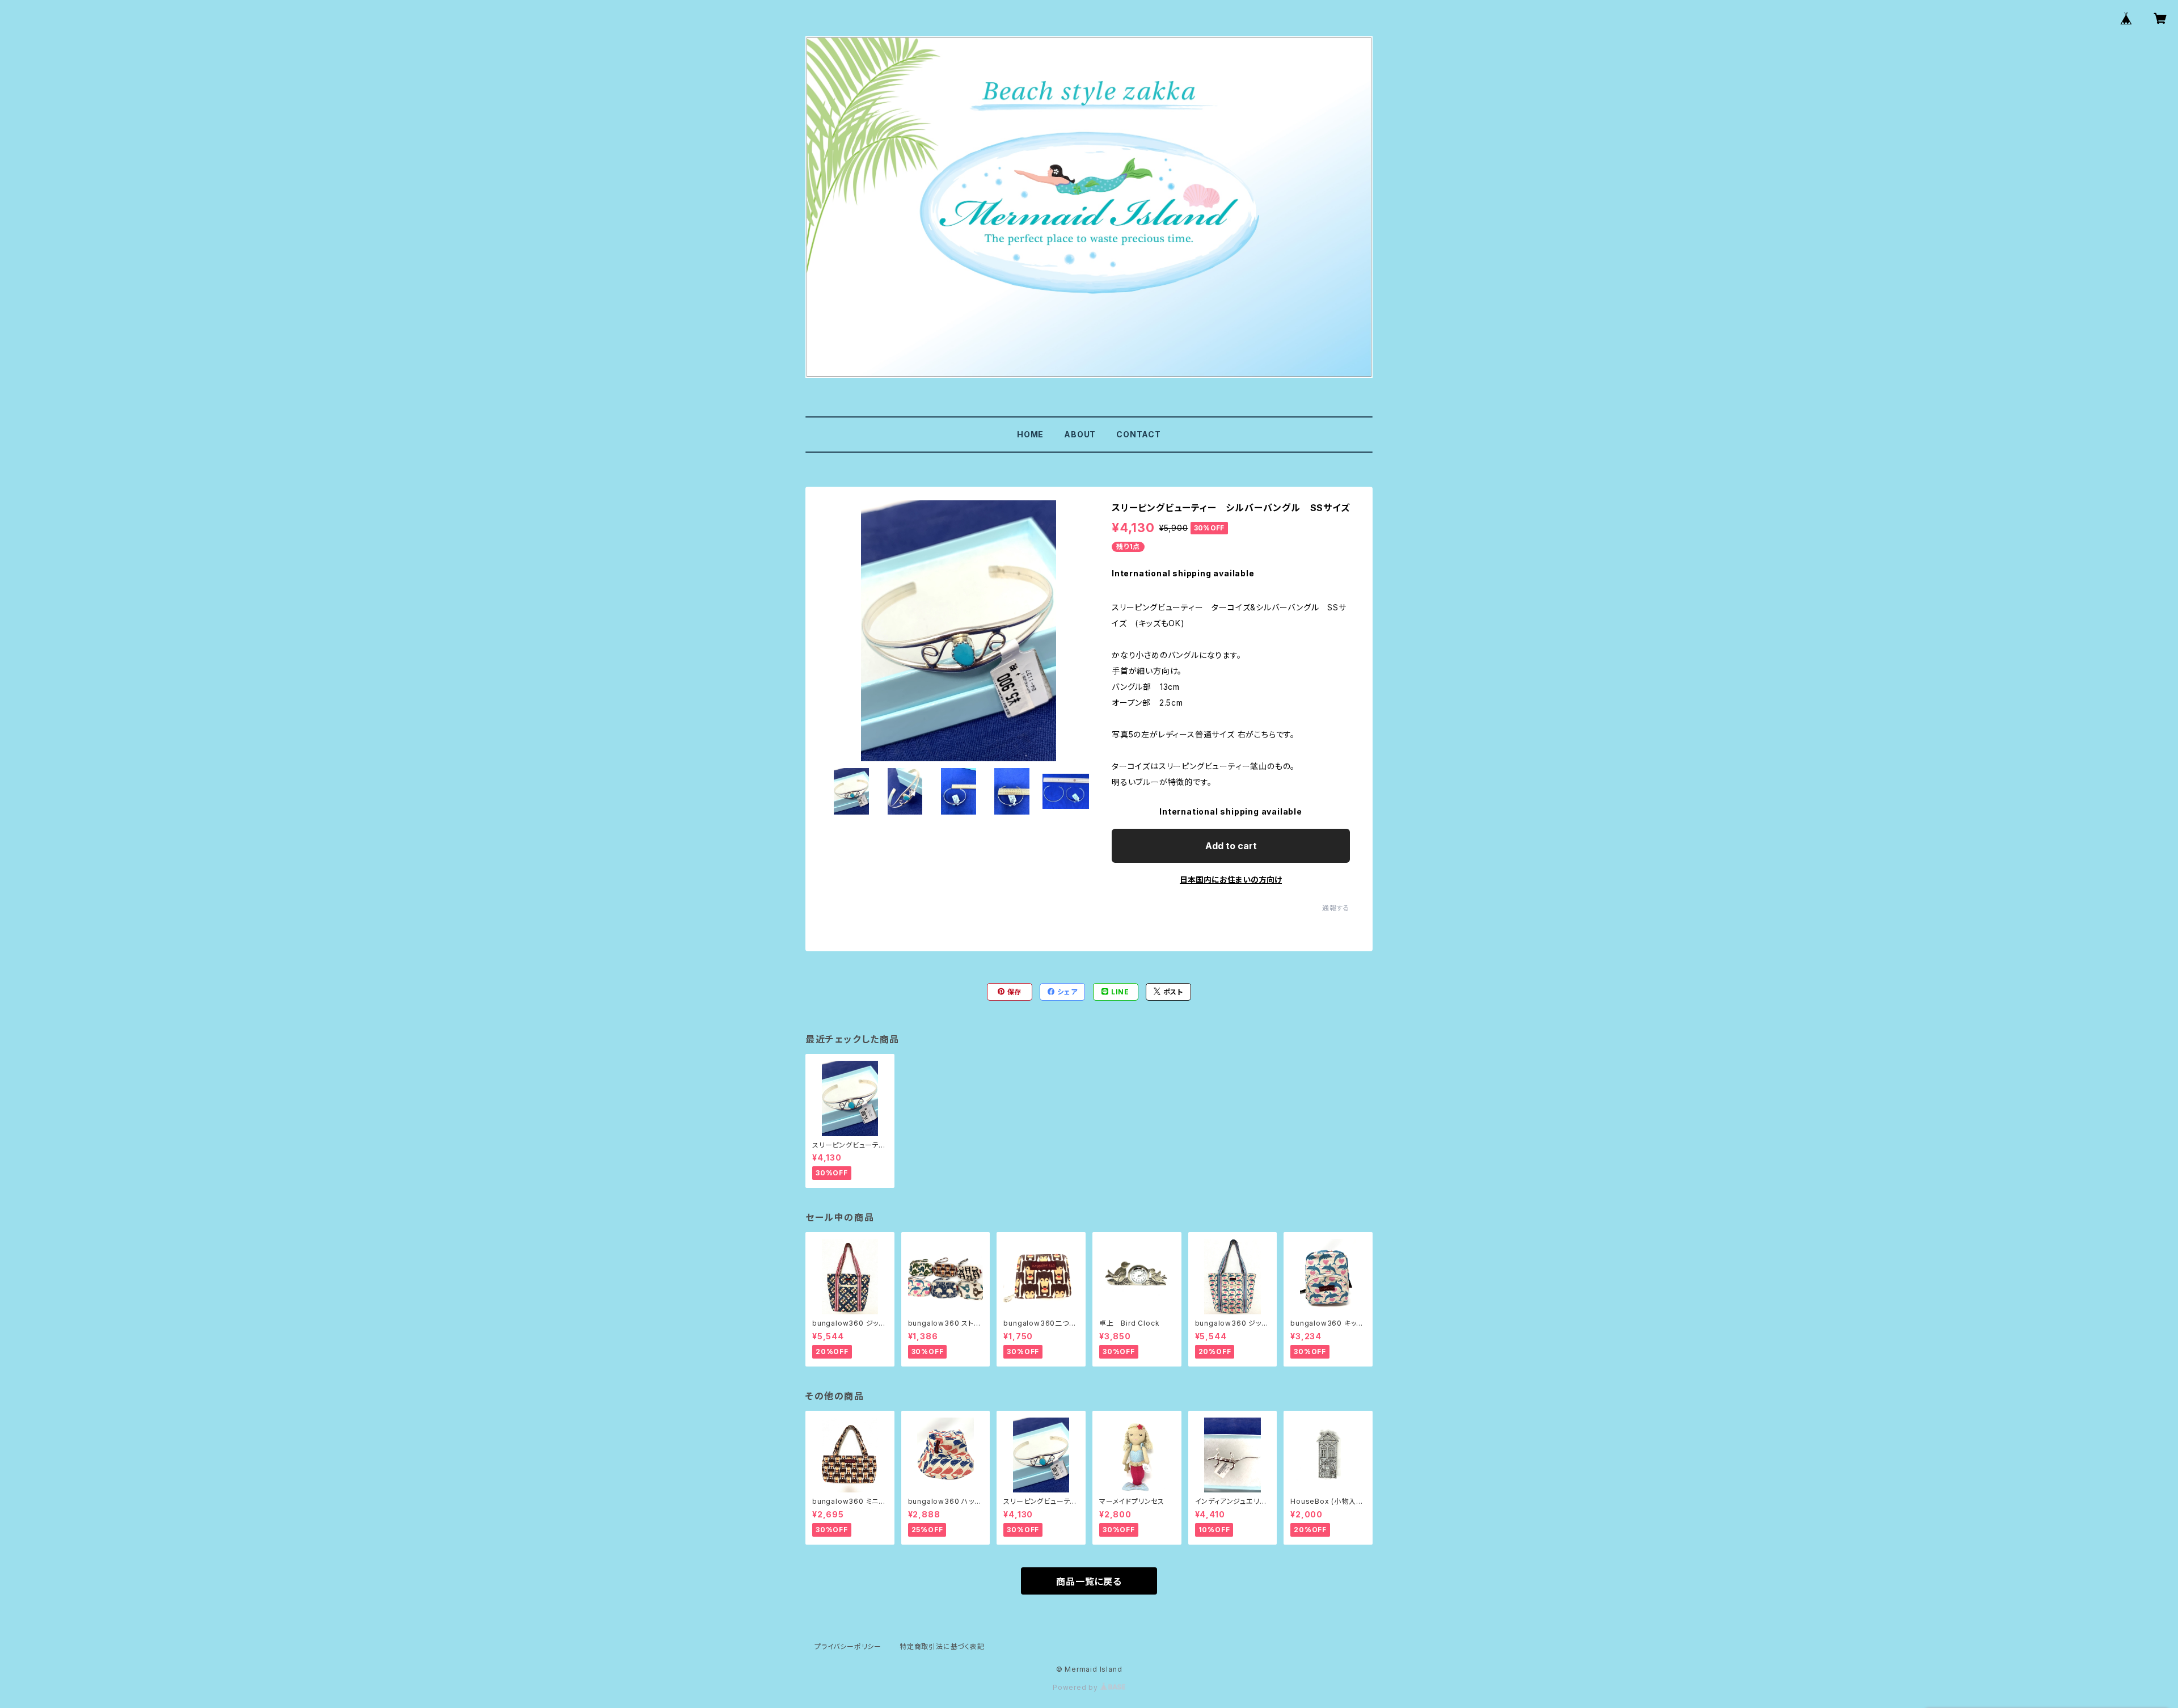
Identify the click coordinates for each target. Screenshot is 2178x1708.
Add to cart (1231, 846)
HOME (1030, 434)
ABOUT (1080, 434)
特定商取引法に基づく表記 (942, 1646)
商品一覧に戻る (1089, 1582)
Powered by (1077, 1687)
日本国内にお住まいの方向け (1231, 880)
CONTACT (1139, 434)
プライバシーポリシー (848, 1646)
